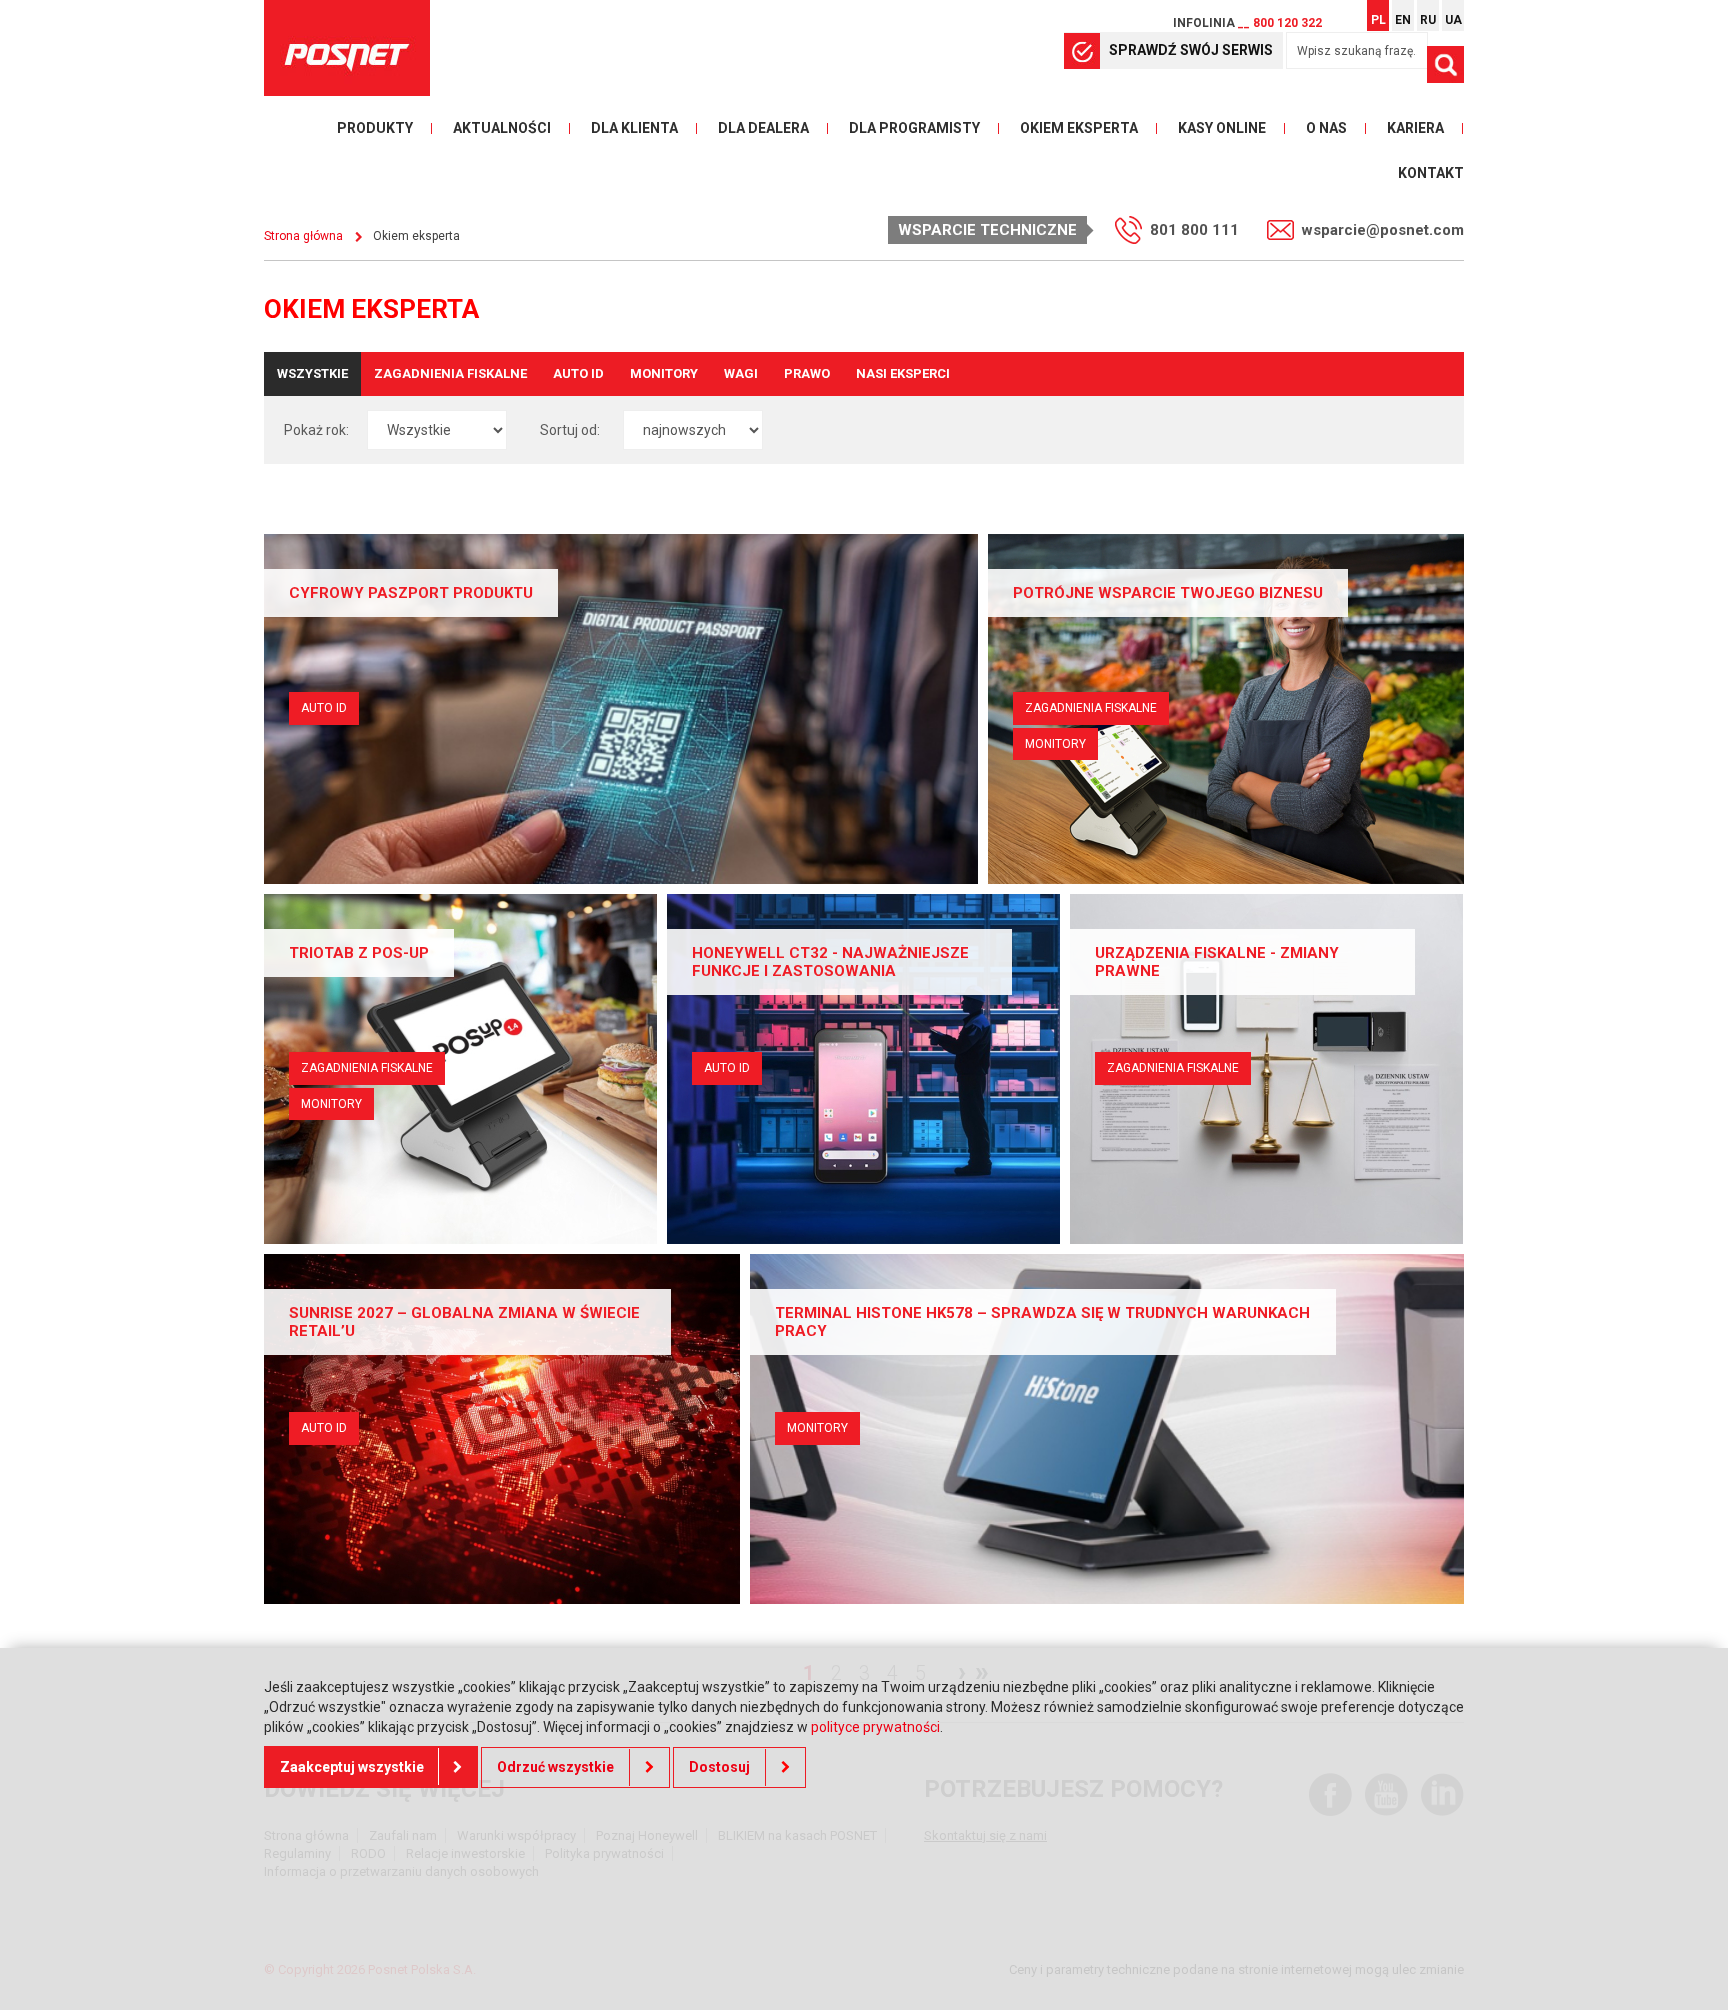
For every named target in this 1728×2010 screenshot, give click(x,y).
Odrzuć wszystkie (555, 1767)
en (1403, 20)
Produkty (375, 128)
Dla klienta (634, 128)
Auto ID (578, 373)
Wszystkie (312, 373)
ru (1428, 20)
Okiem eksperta (1079, 128)
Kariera (1415, 128)
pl (1378, 20)
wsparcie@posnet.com (1383, 230)
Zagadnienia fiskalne (450, 373)
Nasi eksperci (903, 373)
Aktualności (502, 128)
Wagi (741, 373)
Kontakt (1431, 173)
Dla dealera (763, 128)
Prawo (807, 373)
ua (1453, 20)
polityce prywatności (875, 1726)
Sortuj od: (570, 430)
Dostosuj (719, 1767)
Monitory (664, 373)
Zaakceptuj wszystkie (352, 1767)
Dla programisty (914, 128)
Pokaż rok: (316, 430)
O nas (1326, 128)
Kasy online (1222, 128)
